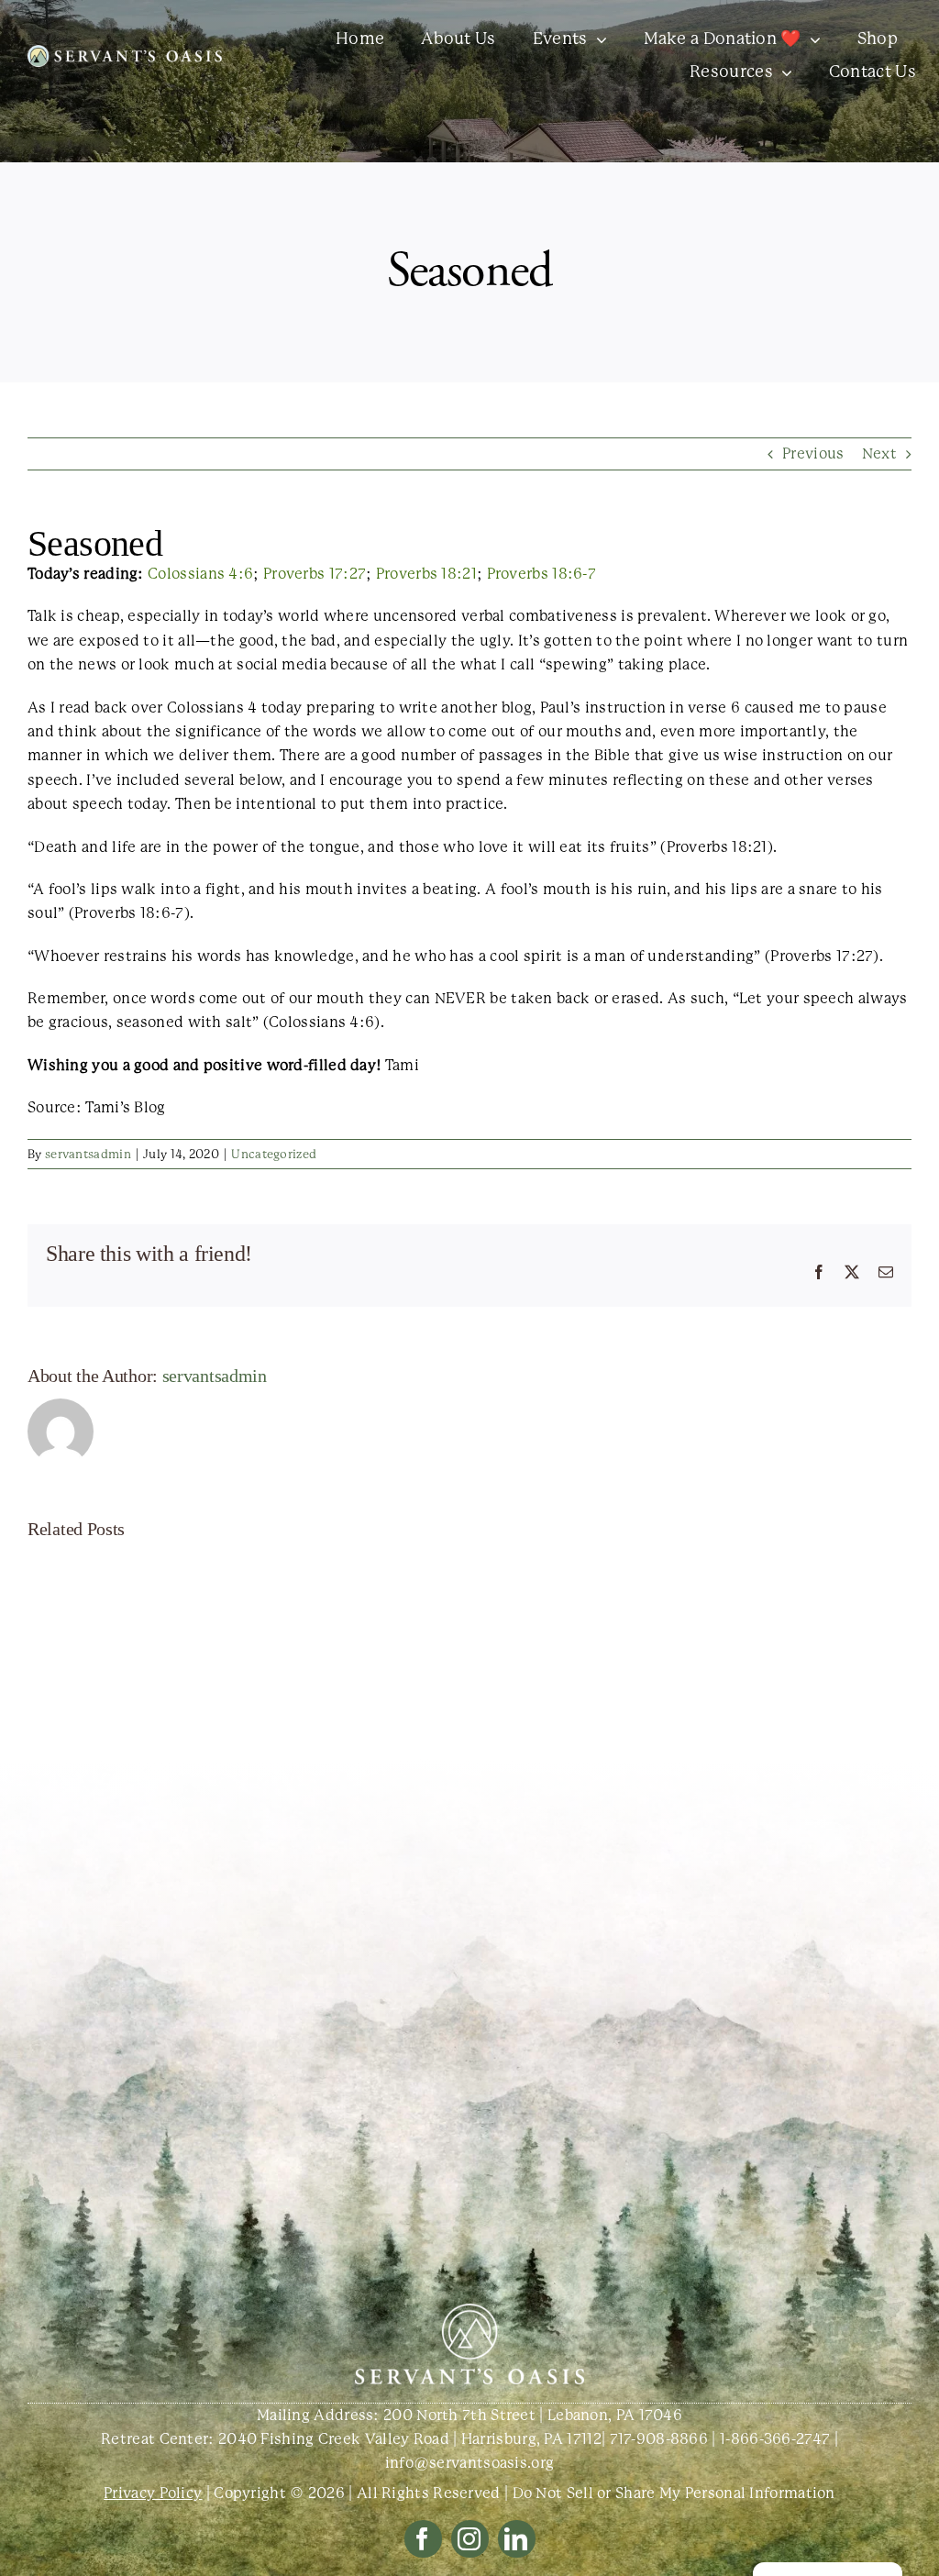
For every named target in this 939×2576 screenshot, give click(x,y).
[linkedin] (517, 2539)
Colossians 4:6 (200, 574)
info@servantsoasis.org (470, 2463)
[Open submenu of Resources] (783, 72)
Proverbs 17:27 (315, 574)
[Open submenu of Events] (597, 39)
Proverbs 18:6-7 (542, 574)
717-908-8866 (659, 2439)
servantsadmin (88, 1154)
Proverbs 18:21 (426, 574)
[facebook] (423, 2539)
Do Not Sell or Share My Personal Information (674, 2493)
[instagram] (470, 2539)
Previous (813, 453)
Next (879, 453)
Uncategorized (274, 1154)
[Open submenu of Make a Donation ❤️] (811, 39)
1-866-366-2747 (775, 2439)
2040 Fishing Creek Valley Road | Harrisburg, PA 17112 (410, 2439)
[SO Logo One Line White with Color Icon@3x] (125, 52)
